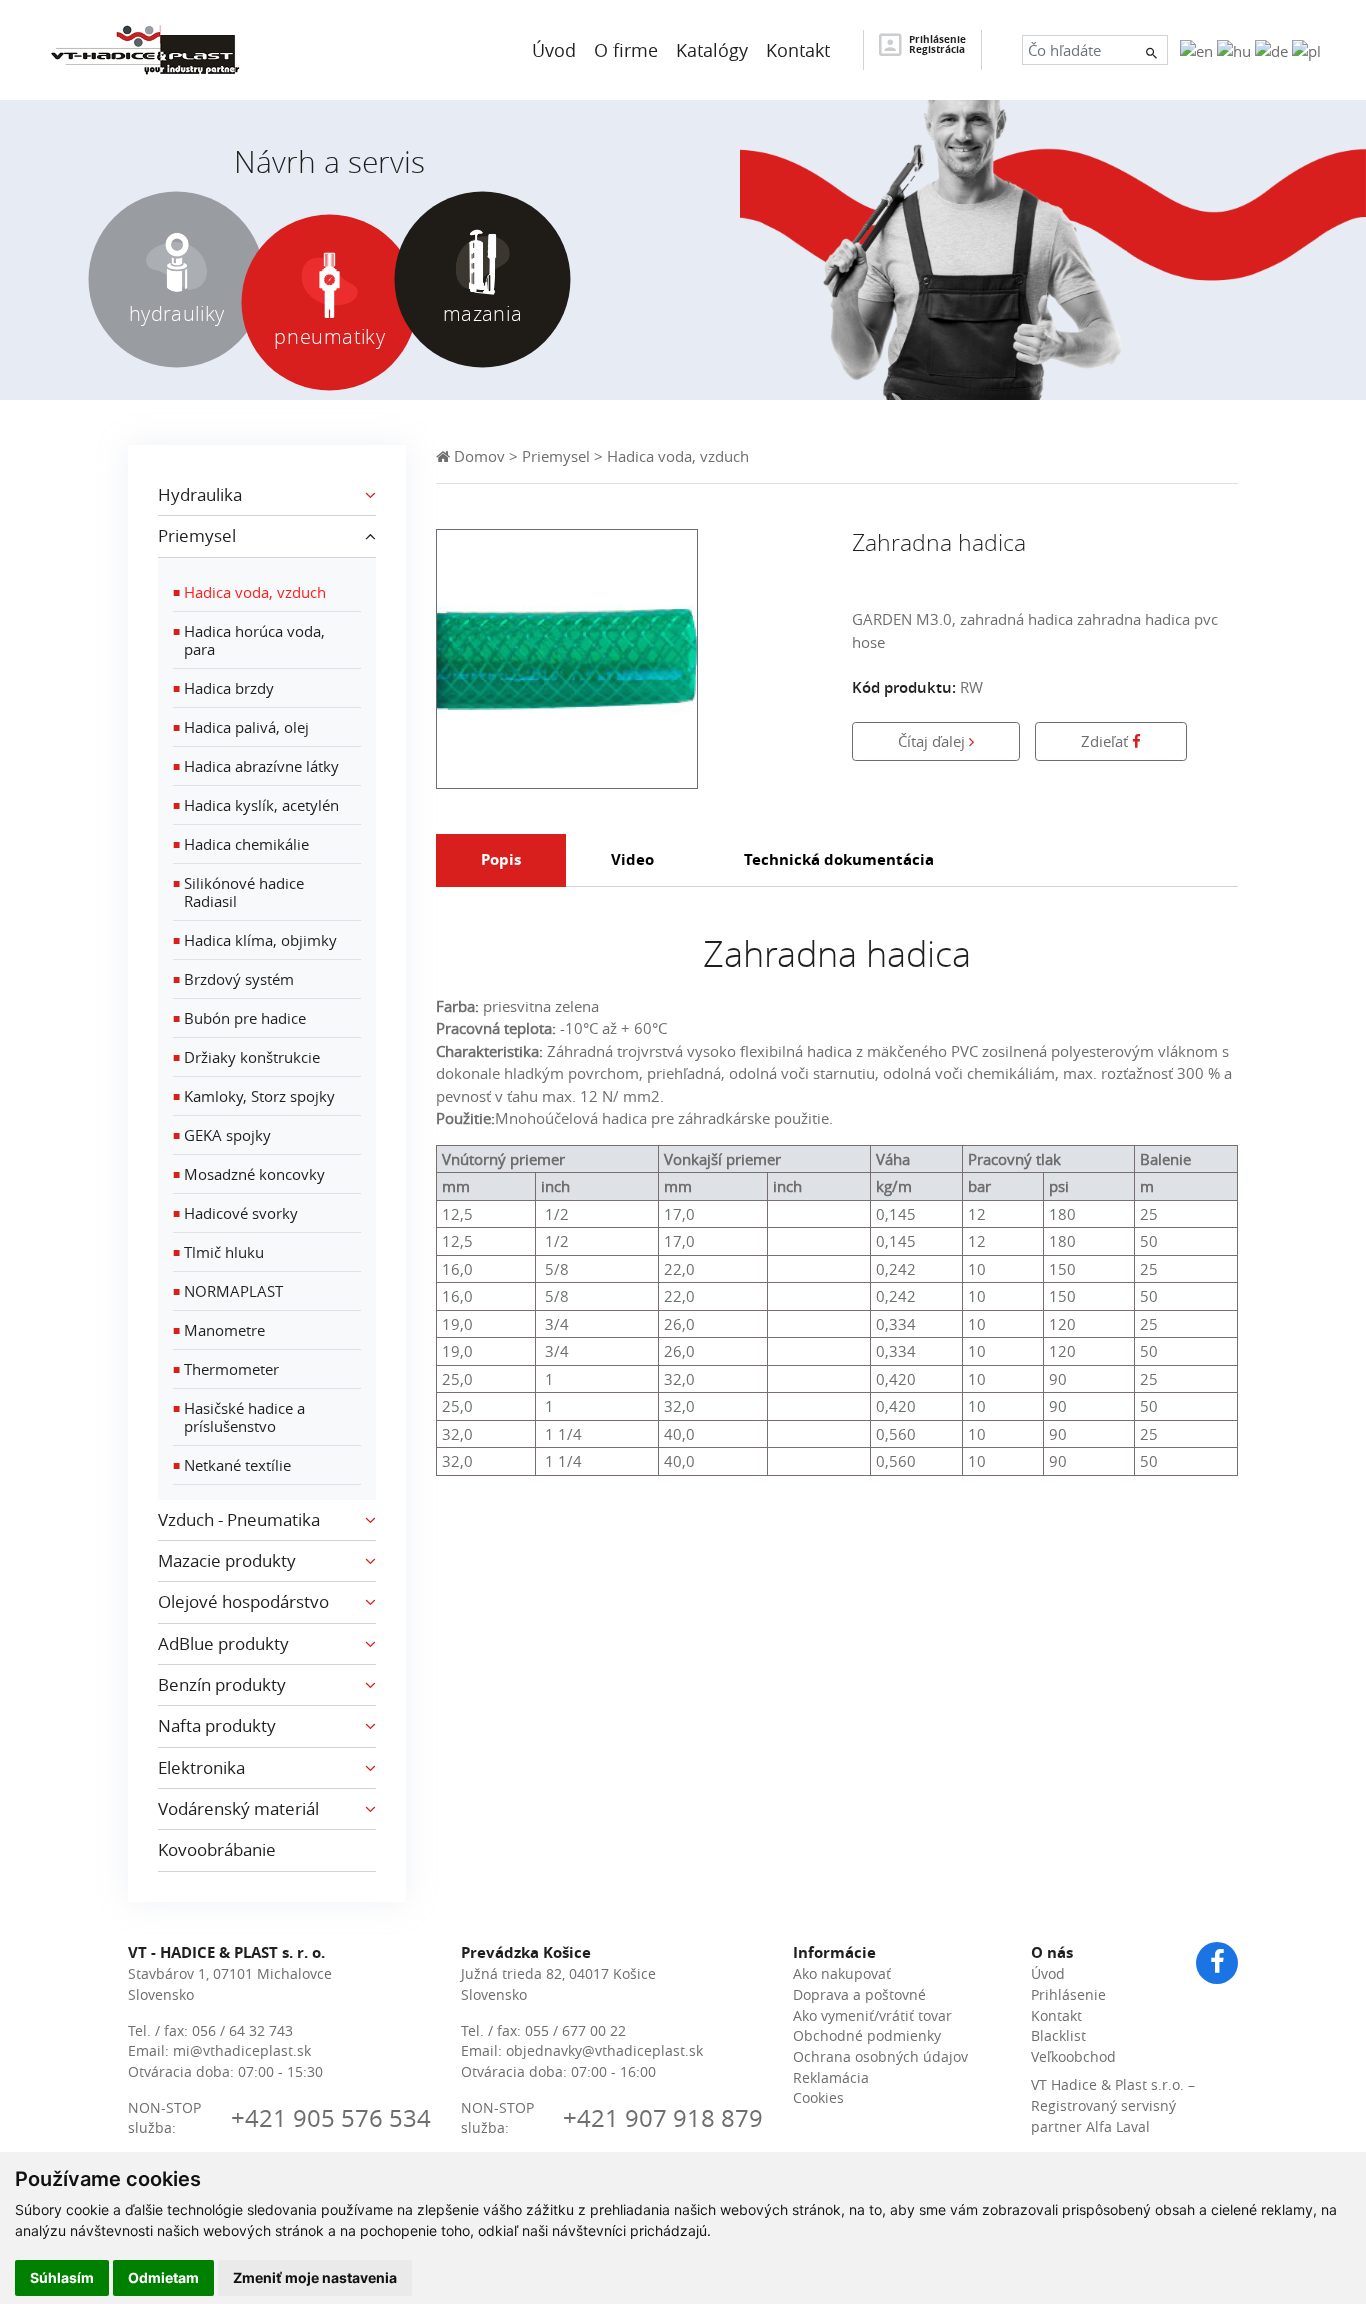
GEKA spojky (222, 1135)
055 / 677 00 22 (575, 2031)
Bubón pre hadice (239, 1018)
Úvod (1048, 1974)
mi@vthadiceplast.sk (242, 2051)
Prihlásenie (1068, 1995)
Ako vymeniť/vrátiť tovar (872, 2016)
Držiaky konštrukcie (246, 1057)
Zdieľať (1106, 741)
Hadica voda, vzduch (249, 592)
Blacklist (1058, 2036)
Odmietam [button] (163, 2277)
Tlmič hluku (218, 1252)
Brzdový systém (233, 979)
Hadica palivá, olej (241, 727)
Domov (477, 456)
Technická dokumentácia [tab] (839, 859)
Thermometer (226, 1369)
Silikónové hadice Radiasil (238, 892)
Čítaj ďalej (933, 741)
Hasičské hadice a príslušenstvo (239, 1417)
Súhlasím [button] (62, 2277)
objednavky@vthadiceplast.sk (604, 2051)
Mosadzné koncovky (249, 1174)
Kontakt (1056, 2016)
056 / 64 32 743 (242, 2031)
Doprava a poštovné (859, 1995)
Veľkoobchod (1073, 2057)
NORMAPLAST (228, 1291)
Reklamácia (831, 2078)
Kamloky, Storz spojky (254, 1096)
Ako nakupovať (842, 1974)
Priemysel (556, 456)
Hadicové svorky (235, 1213)
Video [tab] (632, 859)
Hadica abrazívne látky (256, 766)
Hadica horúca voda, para (249, 640)
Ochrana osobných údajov (880, 2057)
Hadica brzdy (223, 688)
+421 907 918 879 (663, 2118)
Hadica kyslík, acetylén (256, 805)
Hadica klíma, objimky (255, 940)
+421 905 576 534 (331, 2118)
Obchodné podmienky (867, 2036)
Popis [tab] (501, 859)
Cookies (818, 2098)
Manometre (219, 1330)
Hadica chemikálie (241, 844)
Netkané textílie (232, 1465)
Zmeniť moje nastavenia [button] (315, 2277)
